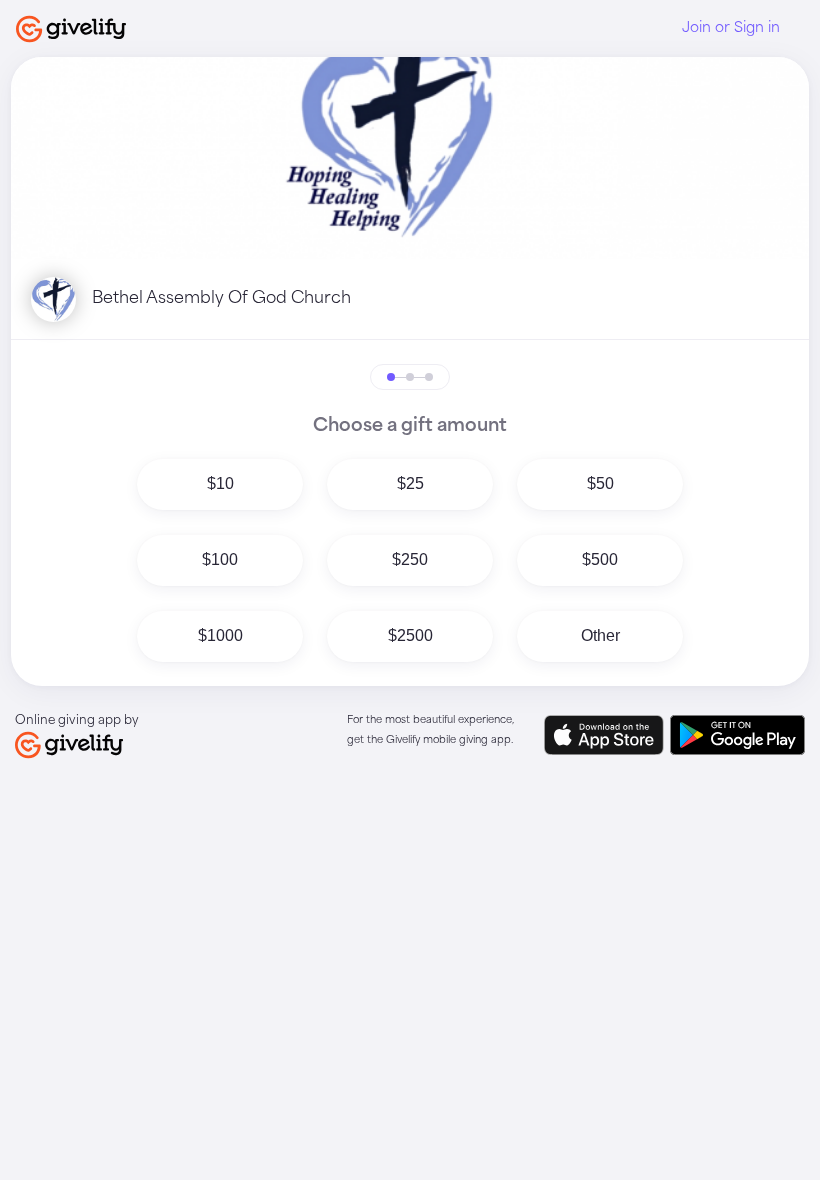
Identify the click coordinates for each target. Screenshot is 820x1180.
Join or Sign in (731, 28)
